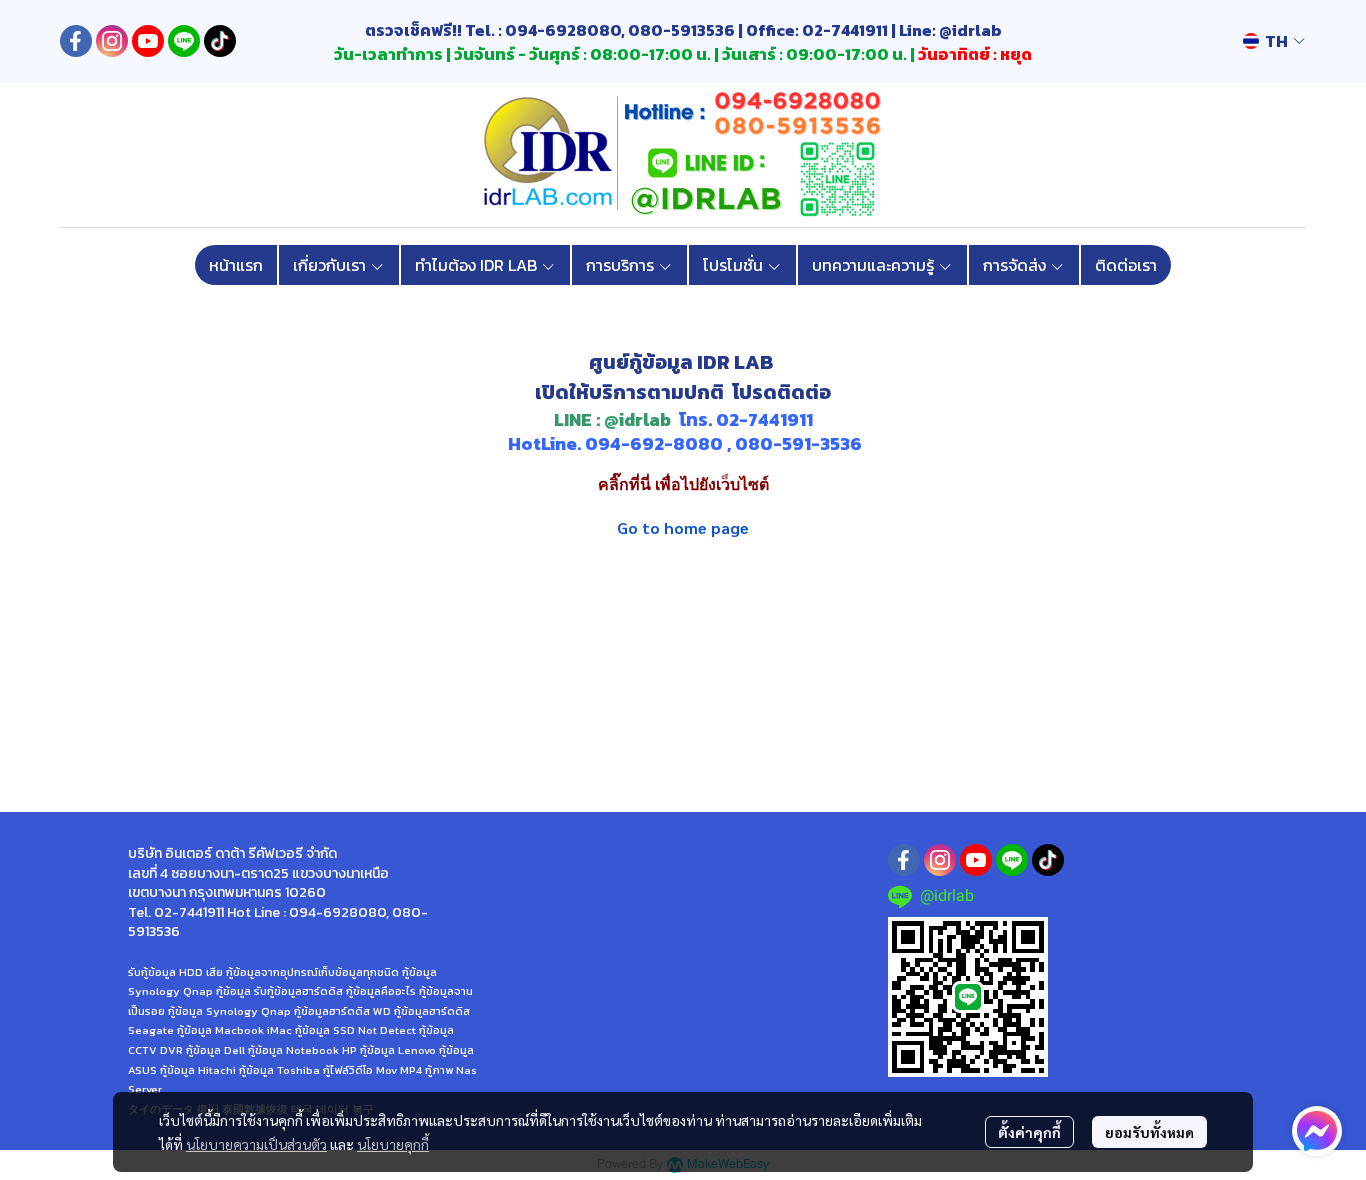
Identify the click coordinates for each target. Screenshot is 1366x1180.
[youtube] (148, 41)
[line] (184, 41)
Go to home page (683, 527)
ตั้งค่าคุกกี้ (1029, 1132)
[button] (1274, 41)
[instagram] (112, 41)
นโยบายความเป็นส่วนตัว (256, 1144)
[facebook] (76, 41)
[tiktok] (220, 41)
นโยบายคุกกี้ (393, 1144)
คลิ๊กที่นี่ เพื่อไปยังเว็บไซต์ (683, 484)
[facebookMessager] (1317, 1131)
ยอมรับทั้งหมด (1149, 1132)
